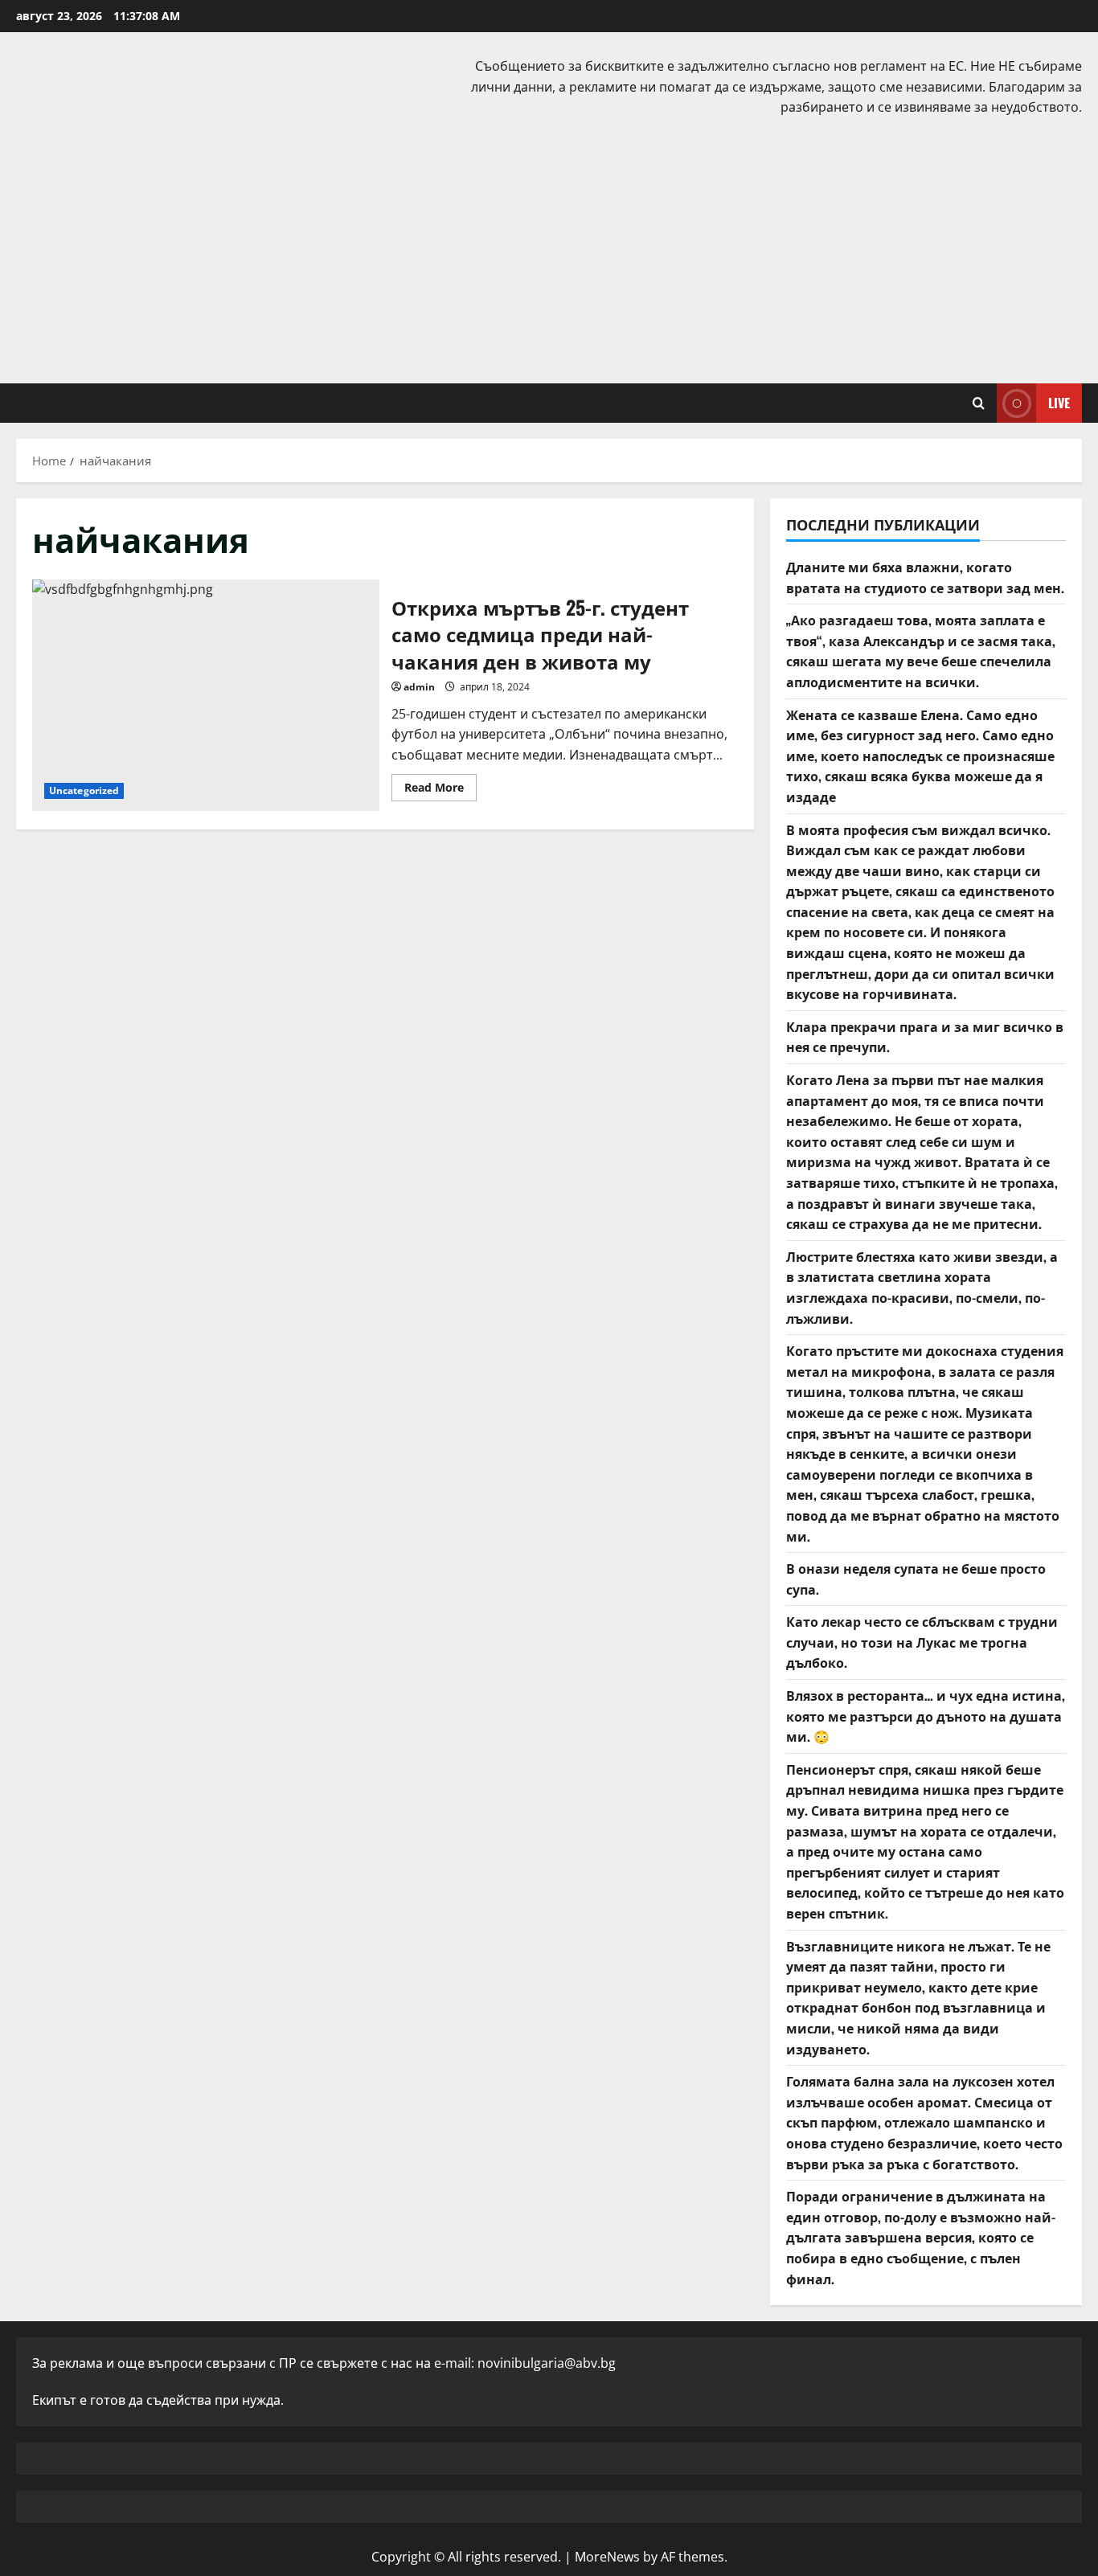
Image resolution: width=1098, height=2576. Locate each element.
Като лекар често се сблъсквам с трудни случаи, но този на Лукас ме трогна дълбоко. (922, 1642)
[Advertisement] (549, 247)
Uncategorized (84, 790)
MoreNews (607, 2557)
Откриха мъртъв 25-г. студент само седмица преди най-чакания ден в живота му (206, 695)
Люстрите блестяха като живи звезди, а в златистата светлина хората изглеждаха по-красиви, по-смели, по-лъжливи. (922, 1287)
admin (419, 687)
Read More (440, 790)
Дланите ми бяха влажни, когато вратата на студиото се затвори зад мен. (925, 577)
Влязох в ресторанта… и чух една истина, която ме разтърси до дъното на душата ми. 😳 (926, 1716)
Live (1059, 402)
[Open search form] (979, 403)
